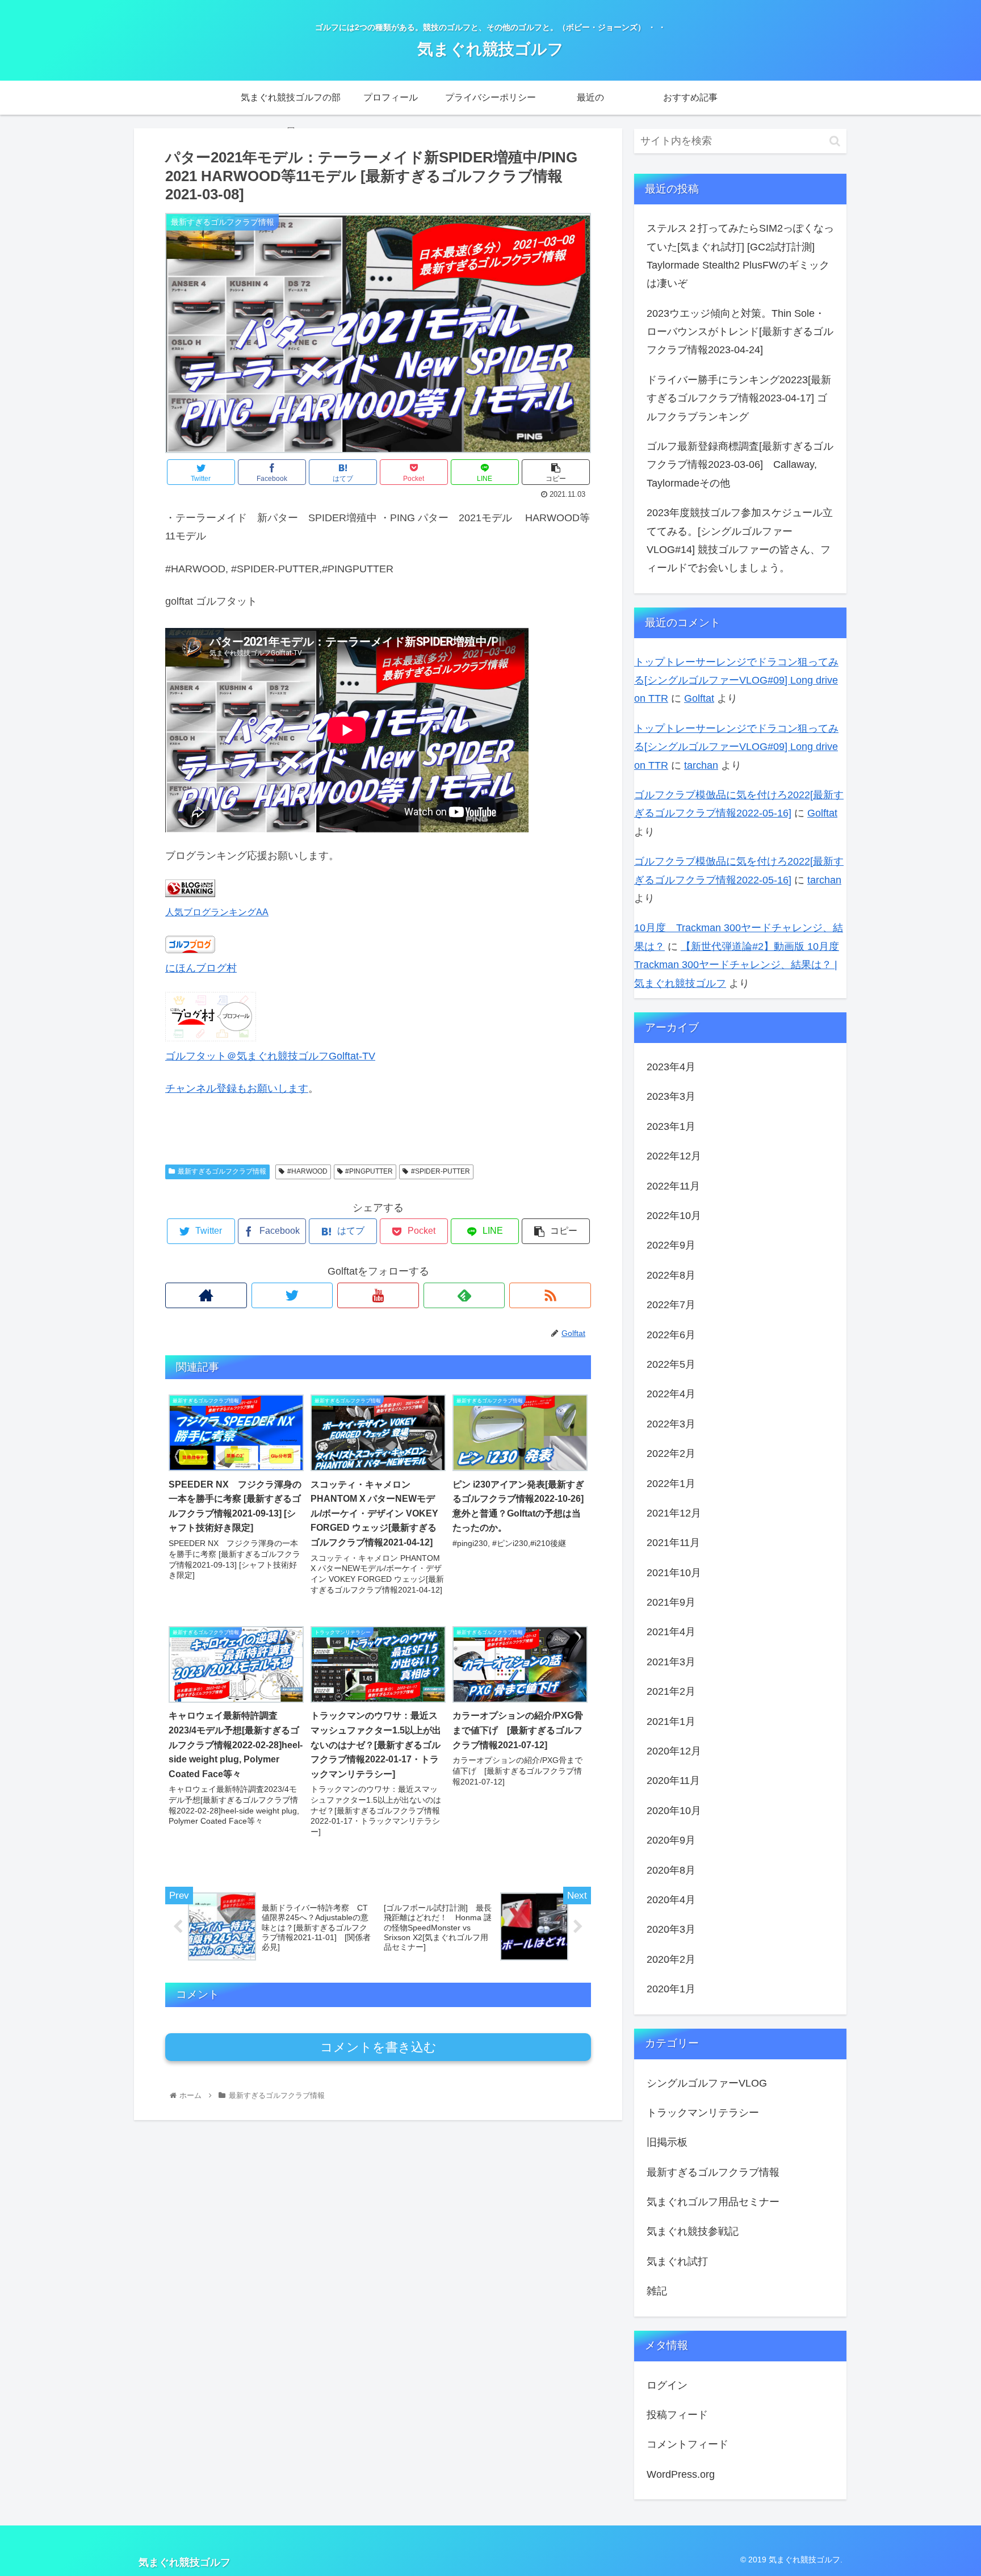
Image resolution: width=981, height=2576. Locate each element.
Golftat (699, 698)
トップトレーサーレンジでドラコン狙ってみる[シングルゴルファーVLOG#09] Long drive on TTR (736, 680)
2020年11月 (673, 1781)
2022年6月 (671, 1334)
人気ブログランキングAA (217, 912)
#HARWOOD (307, 1171)
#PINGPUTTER (369, 1171)
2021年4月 (671, 1632)
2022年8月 (671, 1275)
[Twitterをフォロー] (292, 1295)
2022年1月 (671, 1483)
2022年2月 (671, 1454)
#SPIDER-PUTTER (441, 1171)
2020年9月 (671, 1840)
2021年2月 (671, 1691)
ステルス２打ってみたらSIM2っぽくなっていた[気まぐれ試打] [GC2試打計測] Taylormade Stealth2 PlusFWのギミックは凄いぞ (740, 256)
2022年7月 (671, 1305)
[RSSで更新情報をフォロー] (550, 1295)
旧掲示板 (667, 2142)
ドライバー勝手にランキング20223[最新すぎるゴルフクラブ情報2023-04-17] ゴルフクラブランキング (739, 398)
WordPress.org (681, 2474)
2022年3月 (671, 1424)
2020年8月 (671, 1870)
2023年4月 (671, 1067)
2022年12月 (674, 1156)
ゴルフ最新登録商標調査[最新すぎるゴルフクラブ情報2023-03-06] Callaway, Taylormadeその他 (740, 465)
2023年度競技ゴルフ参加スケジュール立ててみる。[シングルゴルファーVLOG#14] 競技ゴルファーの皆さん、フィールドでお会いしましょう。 (740, 540)
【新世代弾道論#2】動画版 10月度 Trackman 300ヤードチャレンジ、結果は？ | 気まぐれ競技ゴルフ (737, 965)
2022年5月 (671, 1364)
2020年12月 (674, 1751)
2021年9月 (671, 1602)
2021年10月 (674, 1573)
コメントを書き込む (378, 2047)
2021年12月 (674, 1513)
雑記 (657, 2291)
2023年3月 (671, 1096)
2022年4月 (671, 1394)
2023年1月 (671, 1126)
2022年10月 (674, 1216)
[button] (835, 141)
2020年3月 (671, 1929)
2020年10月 (674, 1811)
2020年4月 (671, 1900)
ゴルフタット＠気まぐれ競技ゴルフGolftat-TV (270, 1056)
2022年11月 (673, 1186)
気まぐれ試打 (677, 2261)
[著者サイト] (206, 1295)
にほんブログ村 (201, 968)
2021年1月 (671, 1721)
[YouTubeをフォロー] (378, 1295)
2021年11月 (673, 1543)
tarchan (701, 765)
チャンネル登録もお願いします (237, 1088)
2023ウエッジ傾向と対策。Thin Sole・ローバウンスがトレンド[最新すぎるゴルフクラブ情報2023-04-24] (740, 332)
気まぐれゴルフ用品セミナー (713, 2202)
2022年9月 (671, 1245)
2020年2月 (671, 1959)
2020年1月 (671, 1989)
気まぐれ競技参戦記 (693, 2231)
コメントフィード (687, 2444)
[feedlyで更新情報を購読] (464, 1295)
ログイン (667, 2385)
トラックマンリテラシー (703, 2113)
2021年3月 (671, 1662)
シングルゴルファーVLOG (707, 2083)
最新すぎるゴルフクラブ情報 (222, 1171)
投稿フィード (677, 2415)
